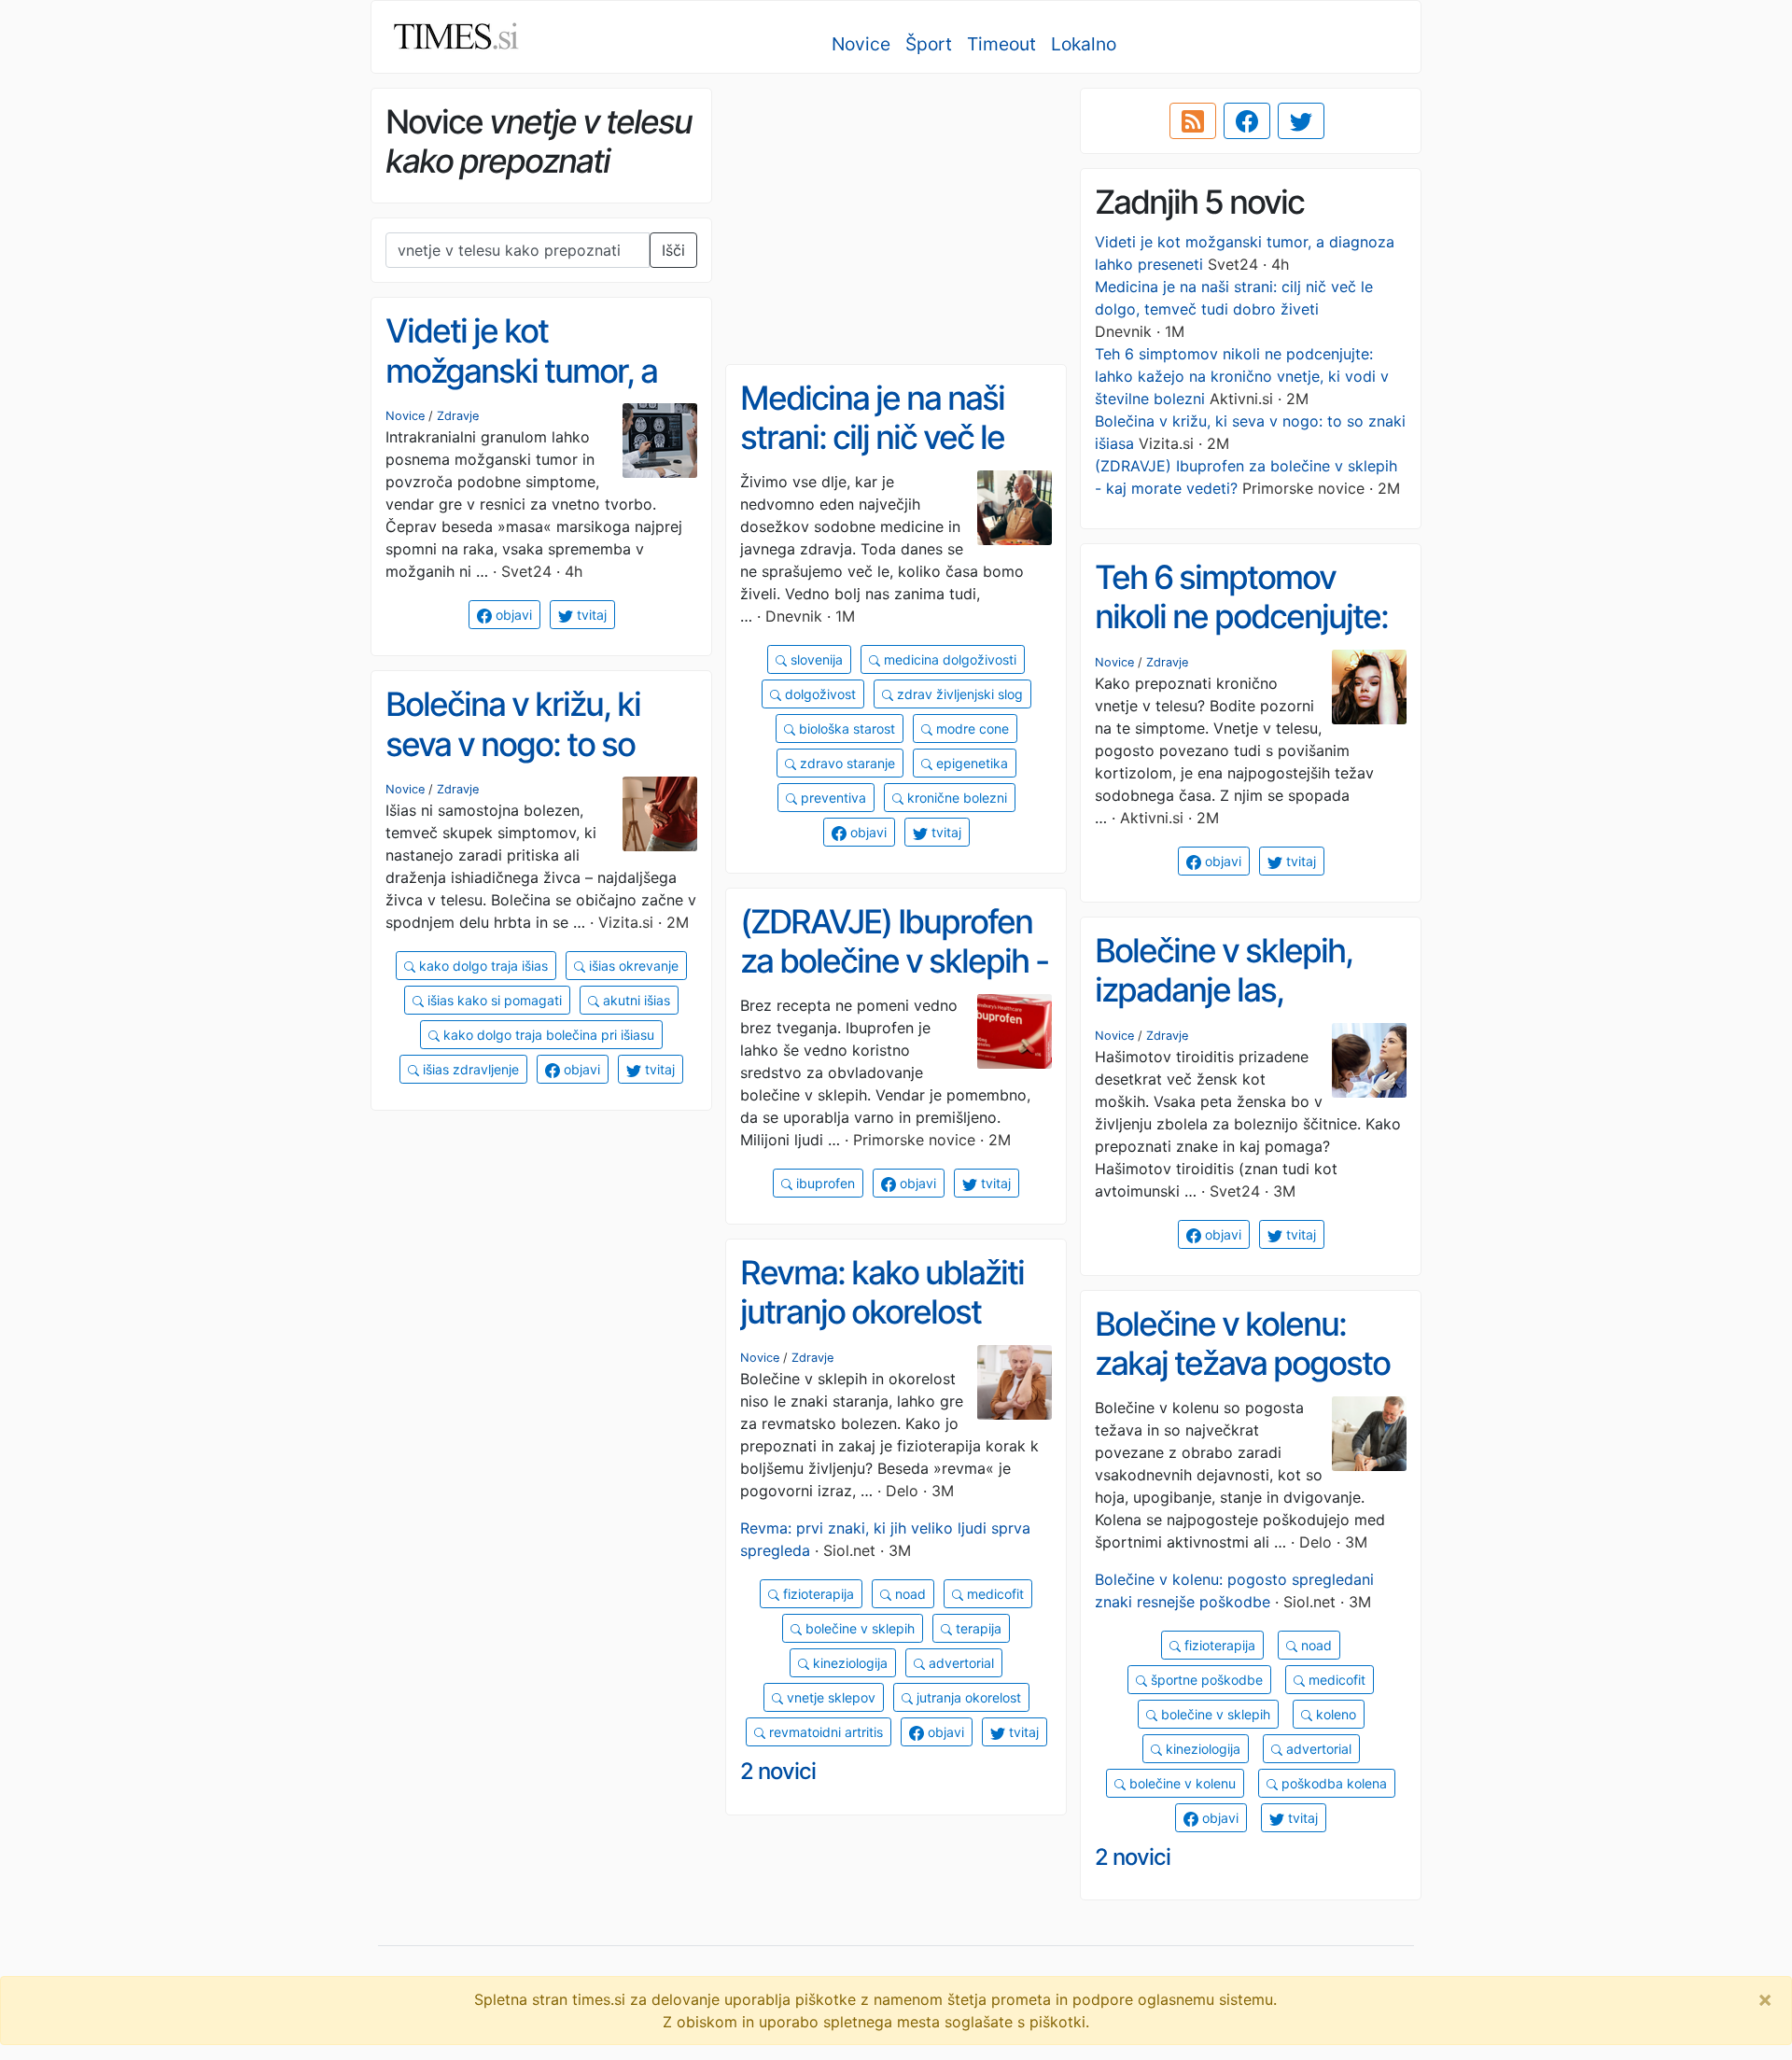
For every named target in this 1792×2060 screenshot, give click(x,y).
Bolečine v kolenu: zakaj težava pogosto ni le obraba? (1242, 1363)
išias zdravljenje (469, 1069)
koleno (1334, 1714)
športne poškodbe (1205, 1680)
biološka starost (845, 729)
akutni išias (635, 1000)
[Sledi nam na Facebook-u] (1247, 121)
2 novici (778, 1771)
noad (909, 1594)
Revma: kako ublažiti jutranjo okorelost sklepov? (882, 1312)
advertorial (959, 1663)
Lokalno (1084, 44)
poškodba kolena (1332, 1783)
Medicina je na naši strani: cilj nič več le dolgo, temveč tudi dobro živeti (872, 457)
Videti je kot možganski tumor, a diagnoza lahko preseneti (521, 390)
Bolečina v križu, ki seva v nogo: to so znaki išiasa (513, 743)
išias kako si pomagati (493, 1000)
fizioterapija (817, 1594)
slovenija (815, 659)
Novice (861, 44)
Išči (673, 250)
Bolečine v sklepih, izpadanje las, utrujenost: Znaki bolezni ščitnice (1224, 1010)
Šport (929, 44)
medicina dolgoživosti (948, 659)
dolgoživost (819, 694)
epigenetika (970, 763)
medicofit (994, 1594)
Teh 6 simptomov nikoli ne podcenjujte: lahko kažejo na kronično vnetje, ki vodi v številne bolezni (1242, 376)
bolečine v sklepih (858, 1628)
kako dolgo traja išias (482, 966)
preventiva (832, 798)
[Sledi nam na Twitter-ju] (1301, 121)
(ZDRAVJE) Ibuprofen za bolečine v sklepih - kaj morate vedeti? (894, 961)
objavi (512, 615)
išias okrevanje (632, 966)
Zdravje (458, 416)
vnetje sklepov (829, 1697)
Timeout (1001, 44)
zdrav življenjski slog (958, 694)
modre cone (971, 729)
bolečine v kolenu (1181, 1783)
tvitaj (590, 615)
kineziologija (848, 1663)
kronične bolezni (955, 798)
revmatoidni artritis (824, 1732)
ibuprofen (824, 1183)
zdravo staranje (846, 763)
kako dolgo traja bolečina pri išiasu (547, 1035)
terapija (977, 1628)
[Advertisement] (896, 219)
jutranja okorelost (967, 1697)
